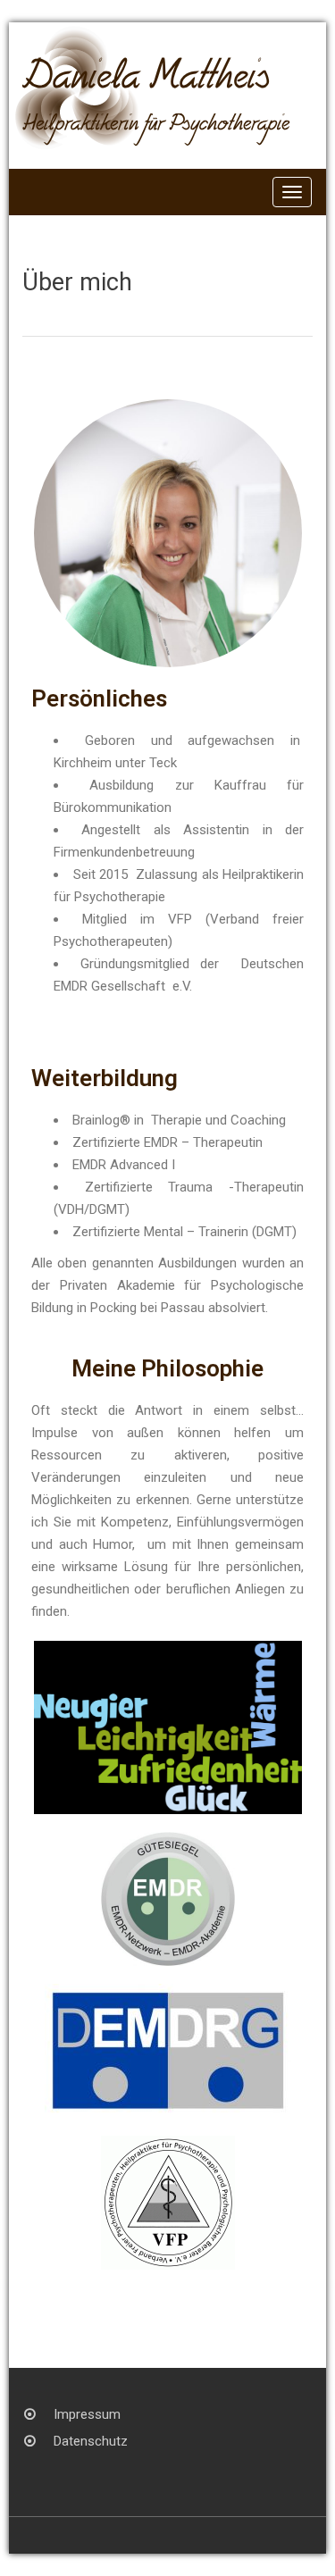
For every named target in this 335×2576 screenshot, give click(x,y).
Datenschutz (91, 2441)
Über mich (77, 282)
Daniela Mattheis (146, 84)
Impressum (87, 2414)
